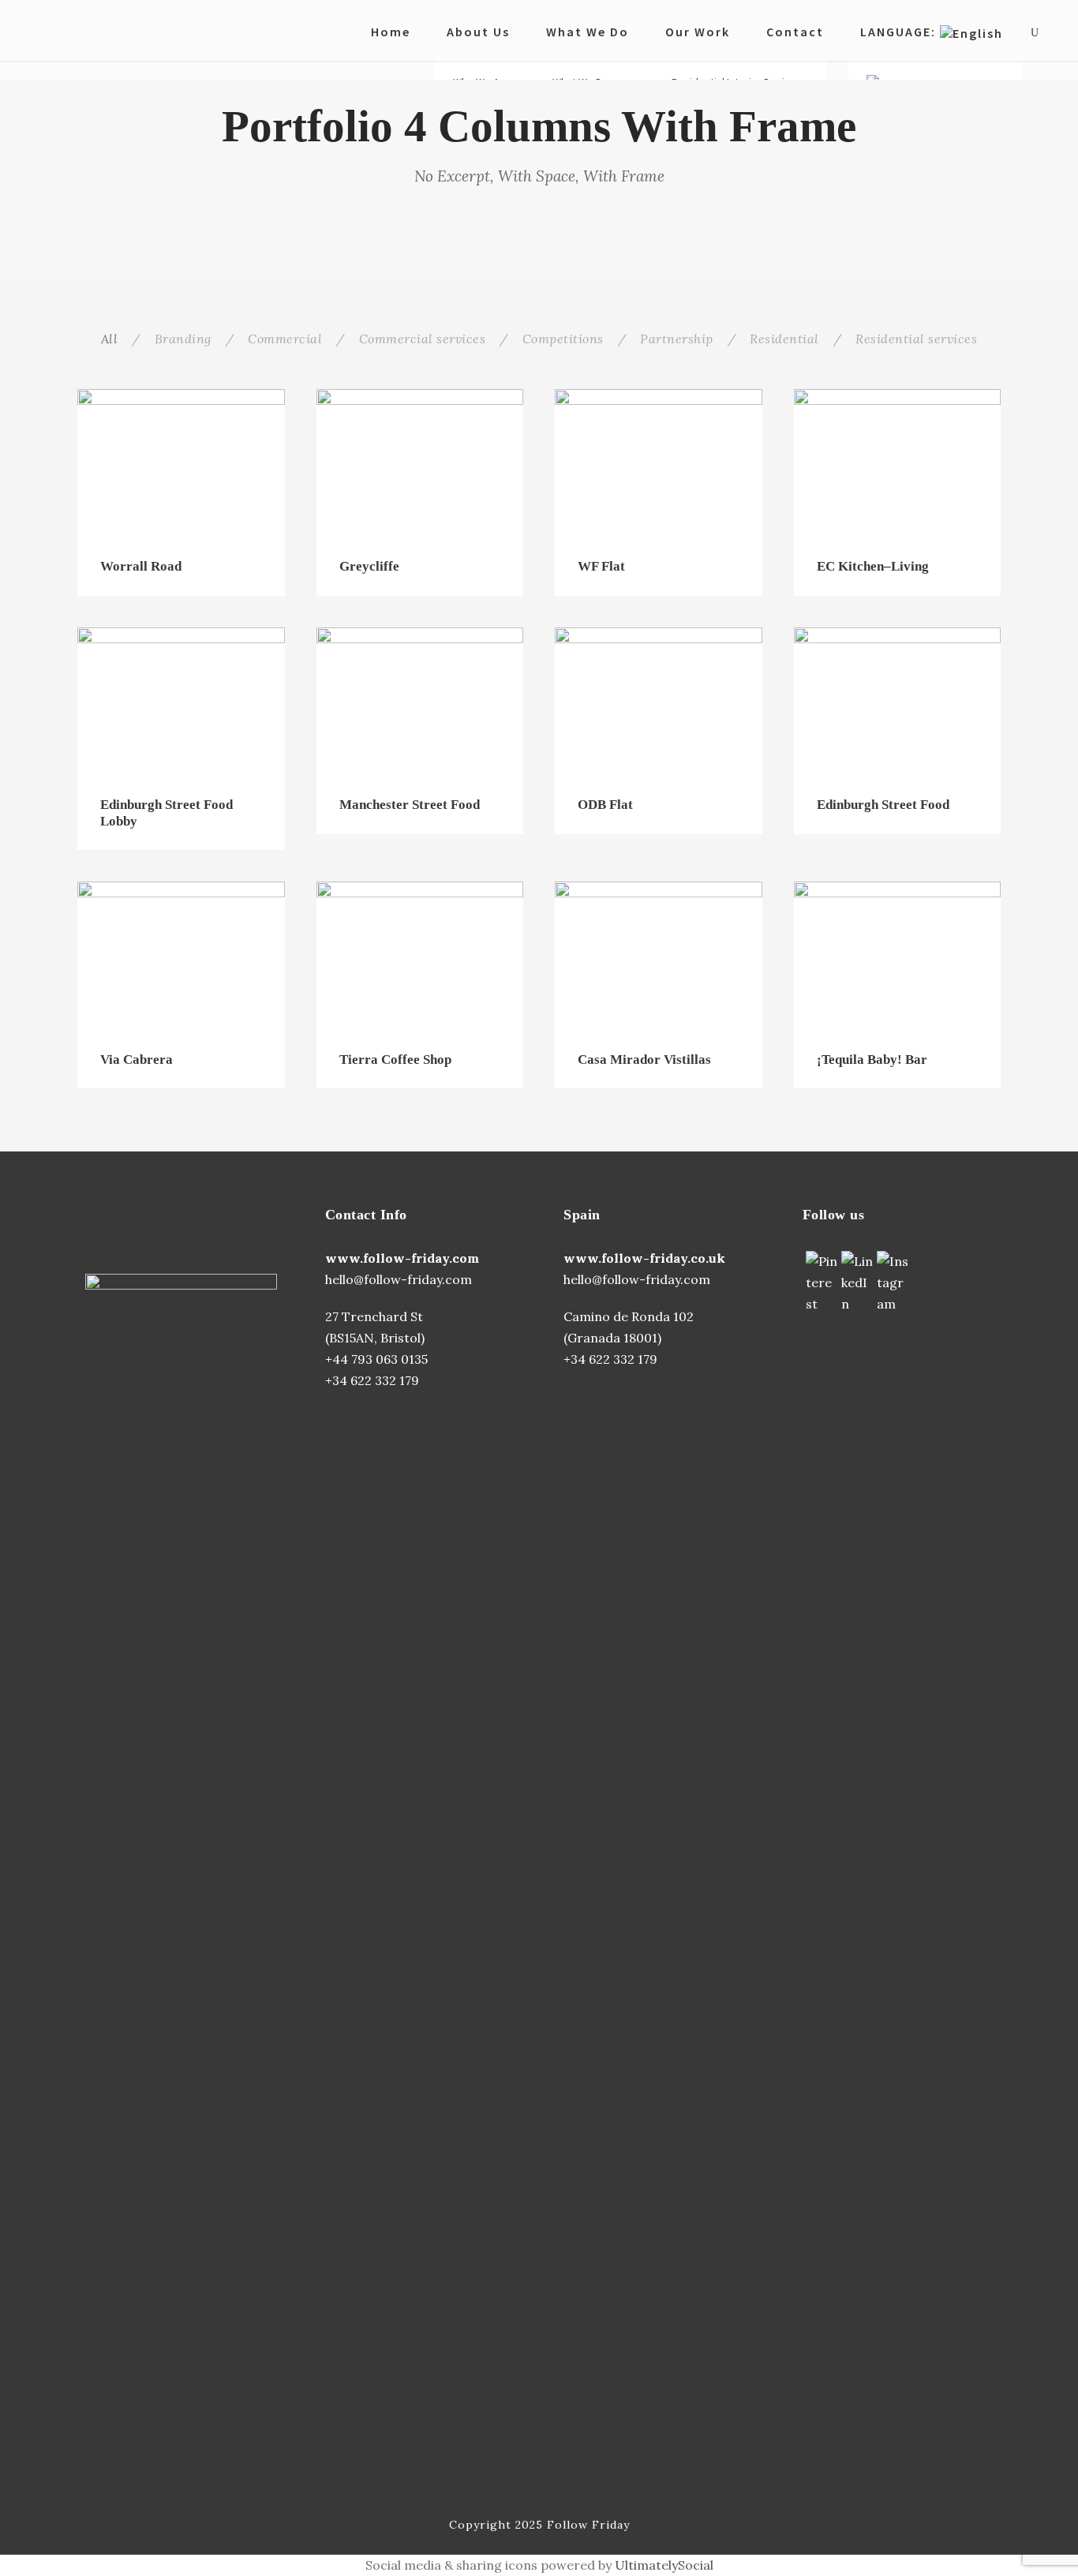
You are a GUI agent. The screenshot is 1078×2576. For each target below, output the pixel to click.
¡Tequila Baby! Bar (872, 1060)
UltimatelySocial (664, 2565)
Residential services (916, 339)
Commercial (285, 339)
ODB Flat (605, 805)
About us (478, 32)
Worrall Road (141, 566)
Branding (183, 339)
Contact (795, 32)
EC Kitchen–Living (873, 566)
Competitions (563, 339)
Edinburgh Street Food (883, 805)
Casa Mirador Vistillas (644, 1060)
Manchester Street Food (410, 805)
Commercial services (423, 339)
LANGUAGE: (900, 32)
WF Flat (601, 566)
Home (391, 32)
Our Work (698, 32)
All (110, 339)
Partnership (677, 339)
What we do (588, 32)
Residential (784, 339)
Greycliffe (369, 566)
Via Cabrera (137, 1060)
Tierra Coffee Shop (395, 1060)
